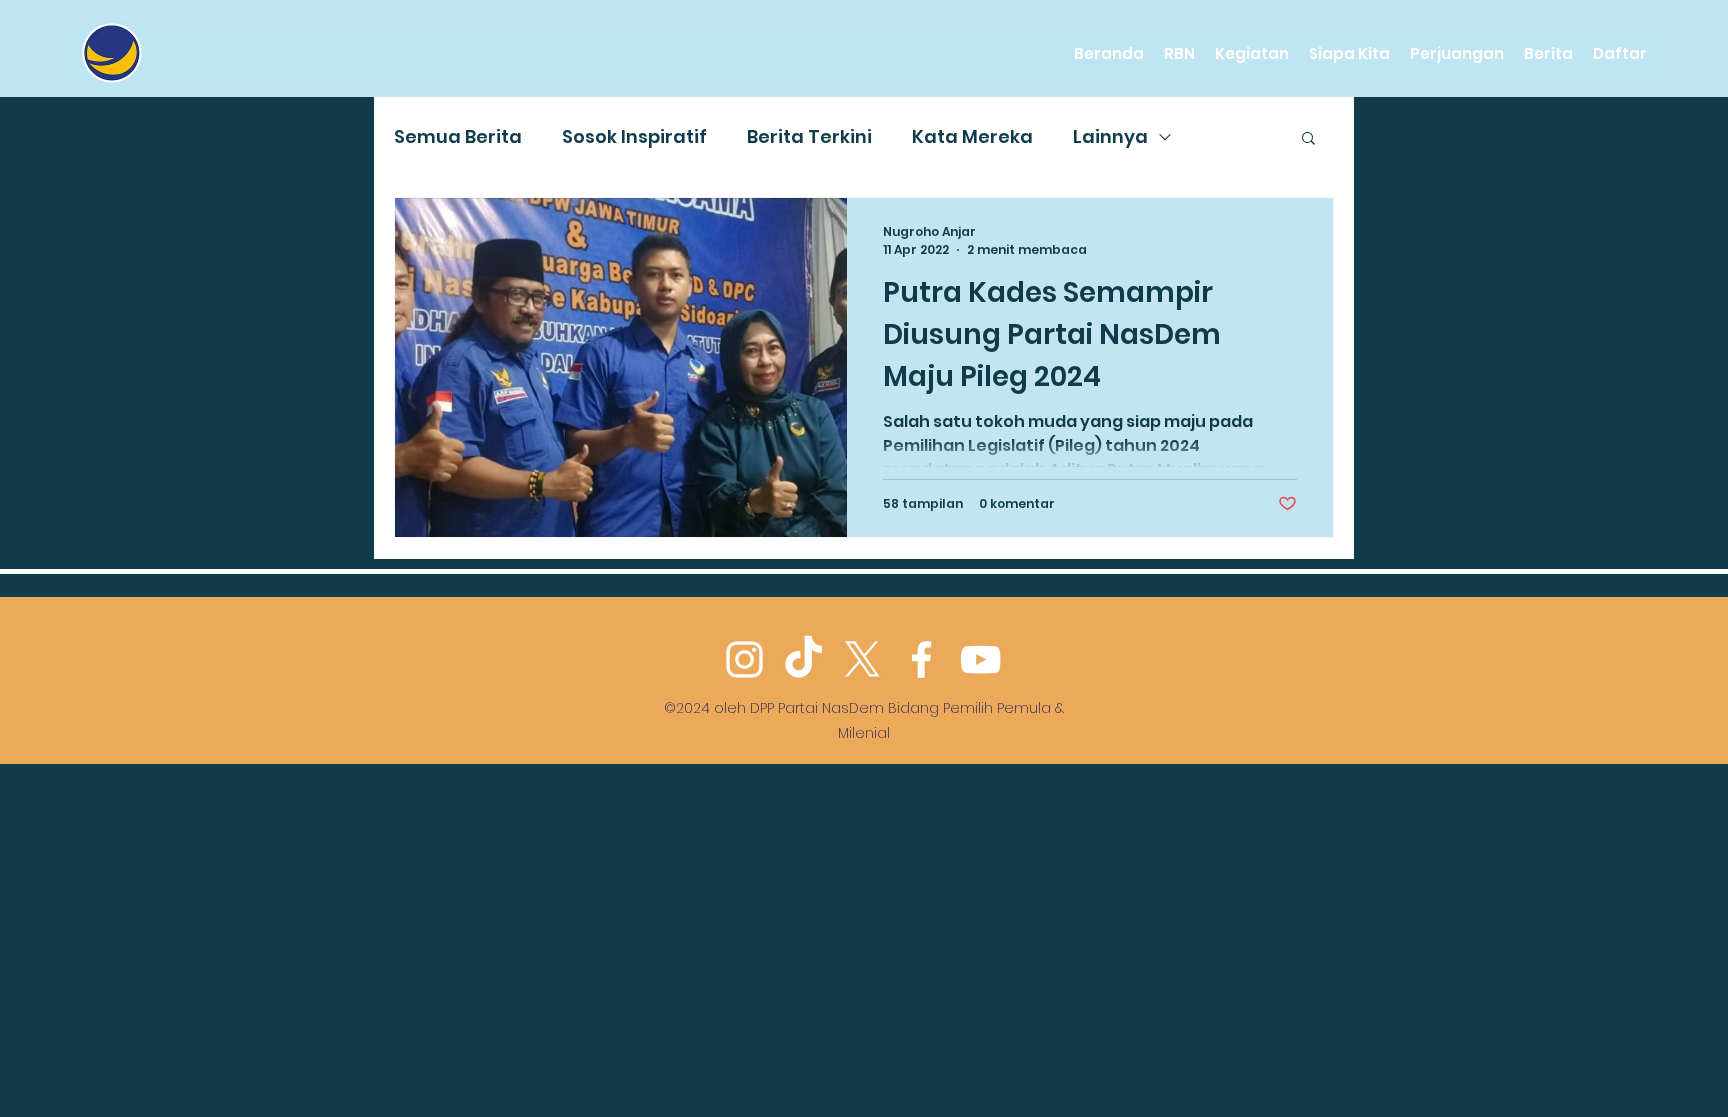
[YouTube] (980, 659)
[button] (1308, 139)
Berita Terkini (809, 136)
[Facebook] (921, 659)
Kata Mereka (972, 136)
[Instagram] (744, 659)
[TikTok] (803, 659)
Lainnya (1110, 136)
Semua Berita (458, 136)
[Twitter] (862, 659)
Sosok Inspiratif (634, 136)
